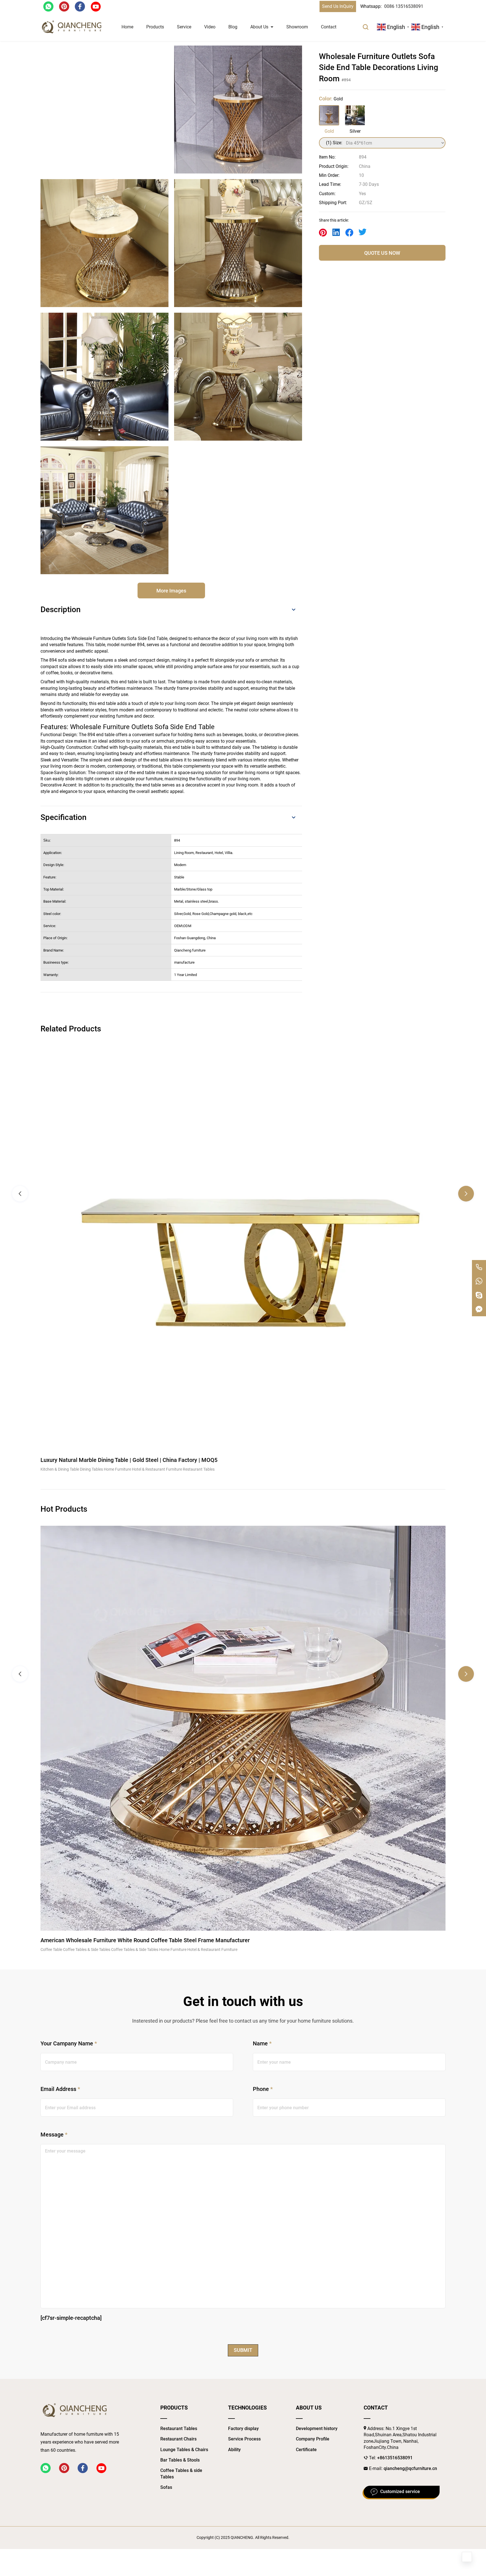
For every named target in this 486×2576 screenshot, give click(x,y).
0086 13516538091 (404, 6)
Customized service (400, 2492)
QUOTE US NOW (382, 253)
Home (127, 27)
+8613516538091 (395, 2458)
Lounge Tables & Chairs (184, 2450)
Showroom (297, 27)
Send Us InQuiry (338, 6)
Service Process (244, 2439)
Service (184, 27)
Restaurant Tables (179, 2429)
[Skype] (479, 1295)
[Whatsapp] (479, 1281)
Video (210, 27)
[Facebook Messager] (479, 1309)
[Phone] (479, 1267)
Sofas (166, 2487)
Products (155, 27)
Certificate (306, 2450)
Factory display (243, 2429)
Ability (234, 2450)
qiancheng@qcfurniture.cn (410, 2468)
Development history (317, 2429)
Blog (233, 27)
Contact (329, 27)
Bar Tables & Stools (180, 2460)
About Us (259, 27)
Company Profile (313, 2439)
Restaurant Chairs (178, 2439)
